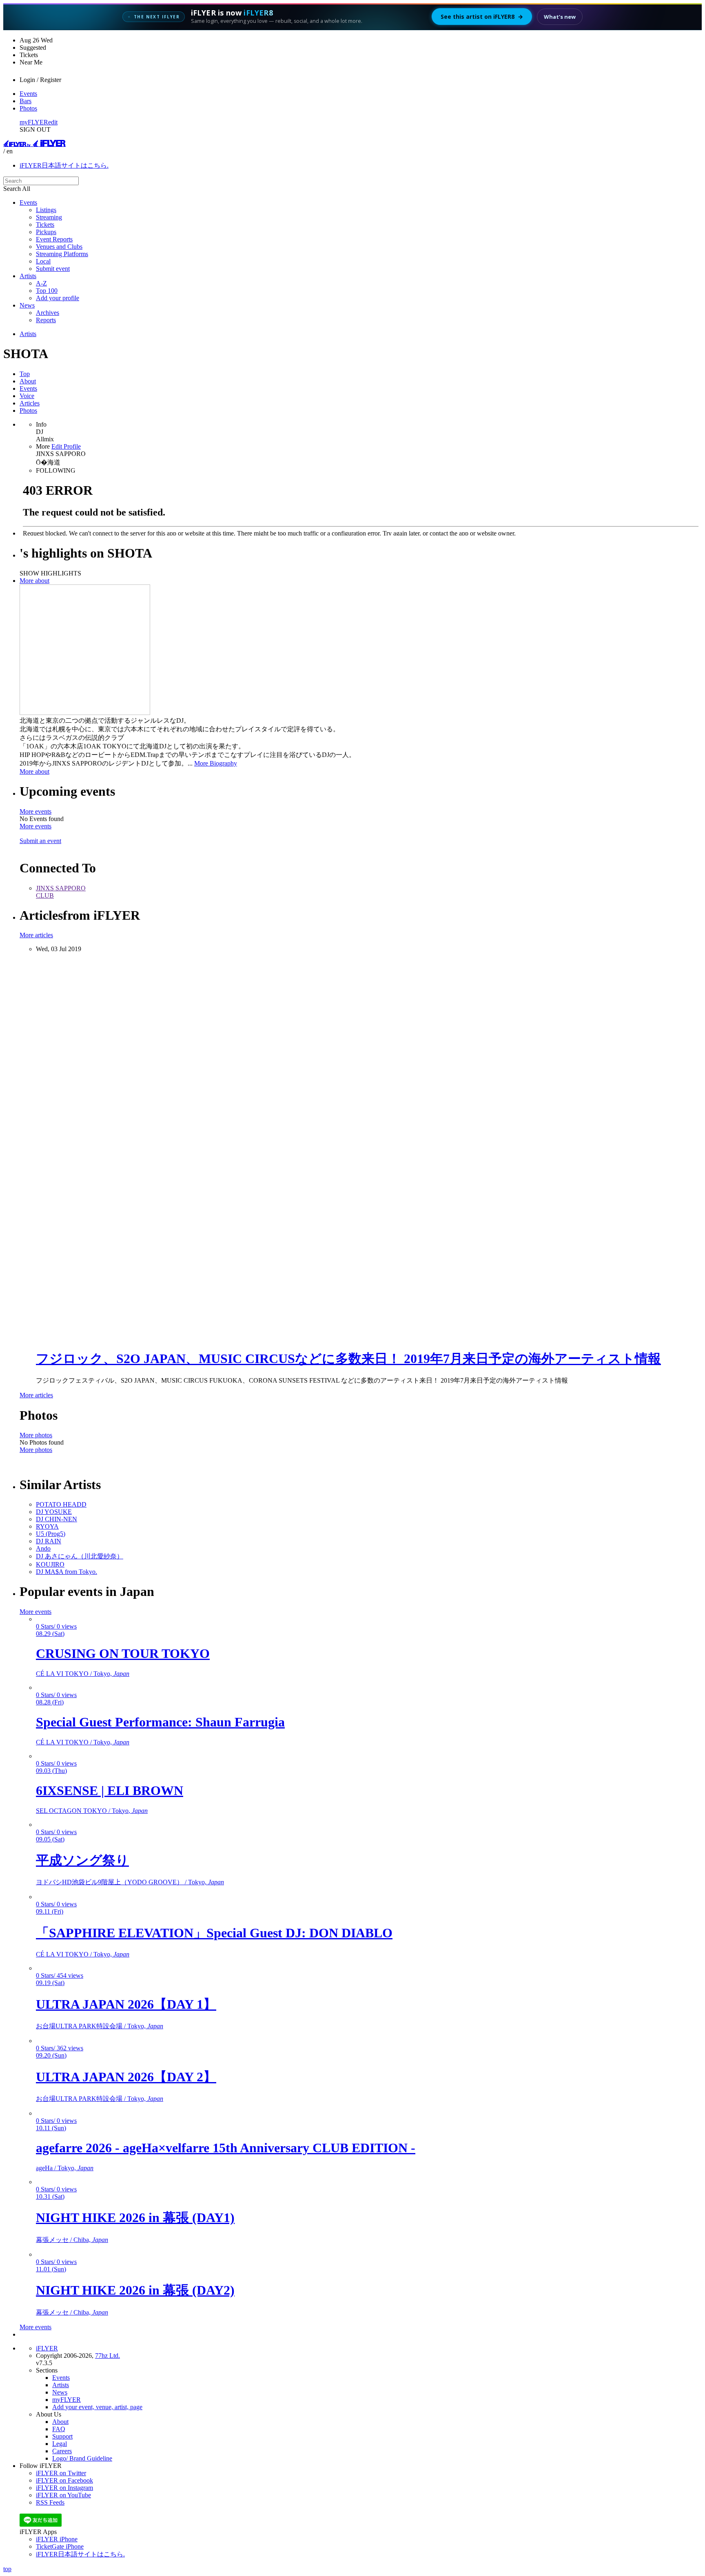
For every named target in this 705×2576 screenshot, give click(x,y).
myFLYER (34, 122)
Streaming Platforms (62, 254)
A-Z (41, 283)
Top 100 (47, 291)
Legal (60, 2444)
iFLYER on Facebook (64, 2480)
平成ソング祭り (82, 1860)
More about (34, 581)
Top (25, 374)
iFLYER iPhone (57, 2539)
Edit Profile (66, 446)
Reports (46, 320)
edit (53, 122)
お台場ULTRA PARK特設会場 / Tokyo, (100, 2026)
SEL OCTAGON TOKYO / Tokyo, (92, 1811)
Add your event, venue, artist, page (97, 2407)
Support (62, 2436)
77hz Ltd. (108, 2356)
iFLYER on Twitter (61, 2473)
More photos (36, 1435)
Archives (48, 313)
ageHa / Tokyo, (65, 2168)
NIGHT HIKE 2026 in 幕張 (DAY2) (135, 2290)
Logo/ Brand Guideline (82, 2458)
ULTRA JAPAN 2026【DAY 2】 (126, 2077)
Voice (27, 396)
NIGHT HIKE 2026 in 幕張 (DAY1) (135, 2217)
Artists (28, 276)
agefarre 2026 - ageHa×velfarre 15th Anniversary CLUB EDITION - (226, 2148)
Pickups (46, 232)
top (7, 2569)
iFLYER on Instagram (64, 2488)
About (28, 381)
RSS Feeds (50, 2502)
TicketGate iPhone (60, 2546)
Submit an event (40, 841)
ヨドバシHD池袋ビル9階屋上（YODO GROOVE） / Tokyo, (130, 1882)
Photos (28, 108)
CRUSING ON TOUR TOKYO (123, 1653)
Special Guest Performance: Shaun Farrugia (160, 1722)
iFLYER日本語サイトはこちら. (64, 165)
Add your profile (58, 298)
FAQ (59, 2429)
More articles (36, 935)
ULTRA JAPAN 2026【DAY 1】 (126, 2004)
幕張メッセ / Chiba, (72, 2240)
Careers (62, 2451)
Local (43, 261)
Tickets (45, 225)
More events (35, 811)
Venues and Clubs (59, 247)
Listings (46, 210)
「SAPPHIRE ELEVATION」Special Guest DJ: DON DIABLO (214, 1933)
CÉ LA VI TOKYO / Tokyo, (83, 1674)
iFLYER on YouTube (63, 2495)
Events (28, 94)
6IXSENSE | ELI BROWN (110, 1790)
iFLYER (47, 2348)
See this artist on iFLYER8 (482, 17)
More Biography (216, 763)
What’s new (560, 17)
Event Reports (54, 239)
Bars (25, 101)
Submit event (53, 269)
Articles (30, 403)
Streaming (49, 217)
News (27, 305)
